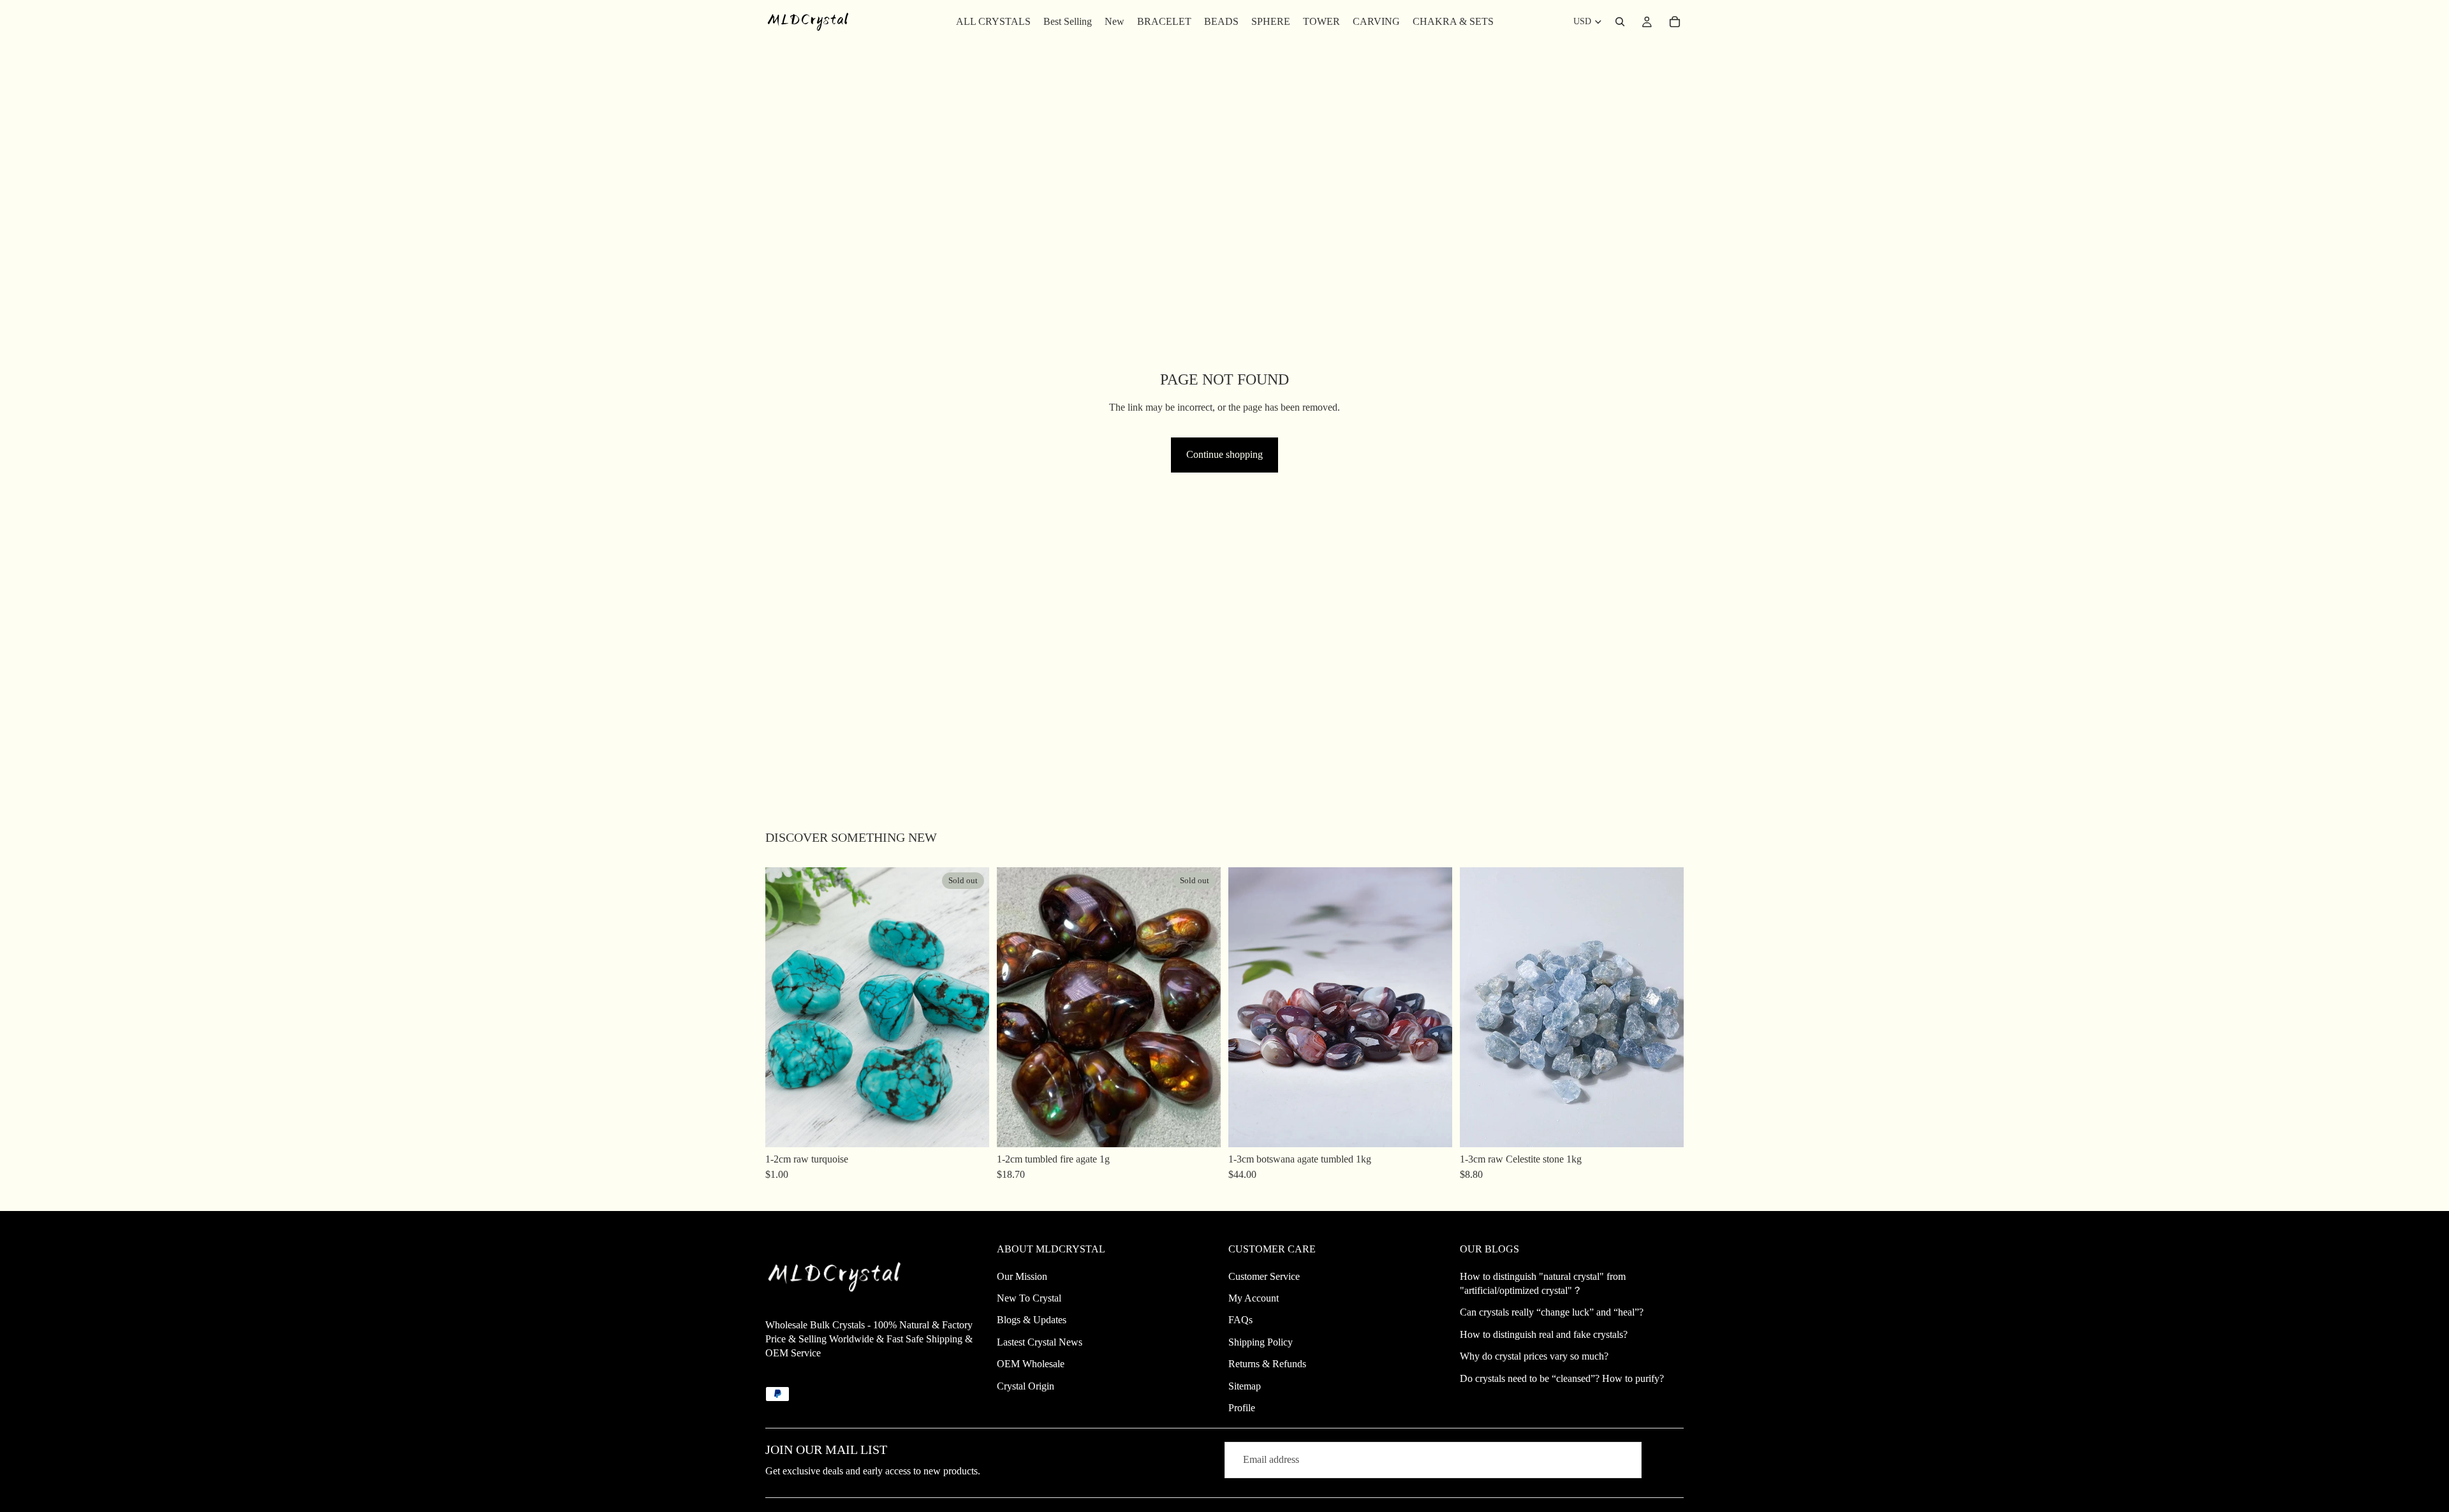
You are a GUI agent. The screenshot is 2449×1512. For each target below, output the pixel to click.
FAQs (1240, 1320)
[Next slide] (970, 1007)
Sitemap (1245, 1386)
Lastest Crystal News (1040, 1342)
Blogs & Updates (1032, 1320)
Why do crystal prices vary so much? (1534, 1356)
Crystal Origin (1026, 1386)
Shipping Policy (1261, 1342)
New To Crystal (1029, 1298)
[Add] (1432, 1127)
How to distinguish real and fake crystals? (1544, 1334)
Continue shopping (1224, 454)
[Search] (1620, 22)
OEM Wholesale (1031, 1364)
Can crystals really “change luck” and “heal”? (1552, 1312)
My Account (1254, 1298)
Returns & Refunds (1267, 1364)
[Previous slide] (784, 1007)
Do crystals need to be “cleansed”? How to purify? (1562, 1378)
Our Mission (1022, 1276)
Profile (1242, 1408)
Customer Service (1264, 1276)
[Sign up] (1665, 1460)
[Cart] (1675, 22)
